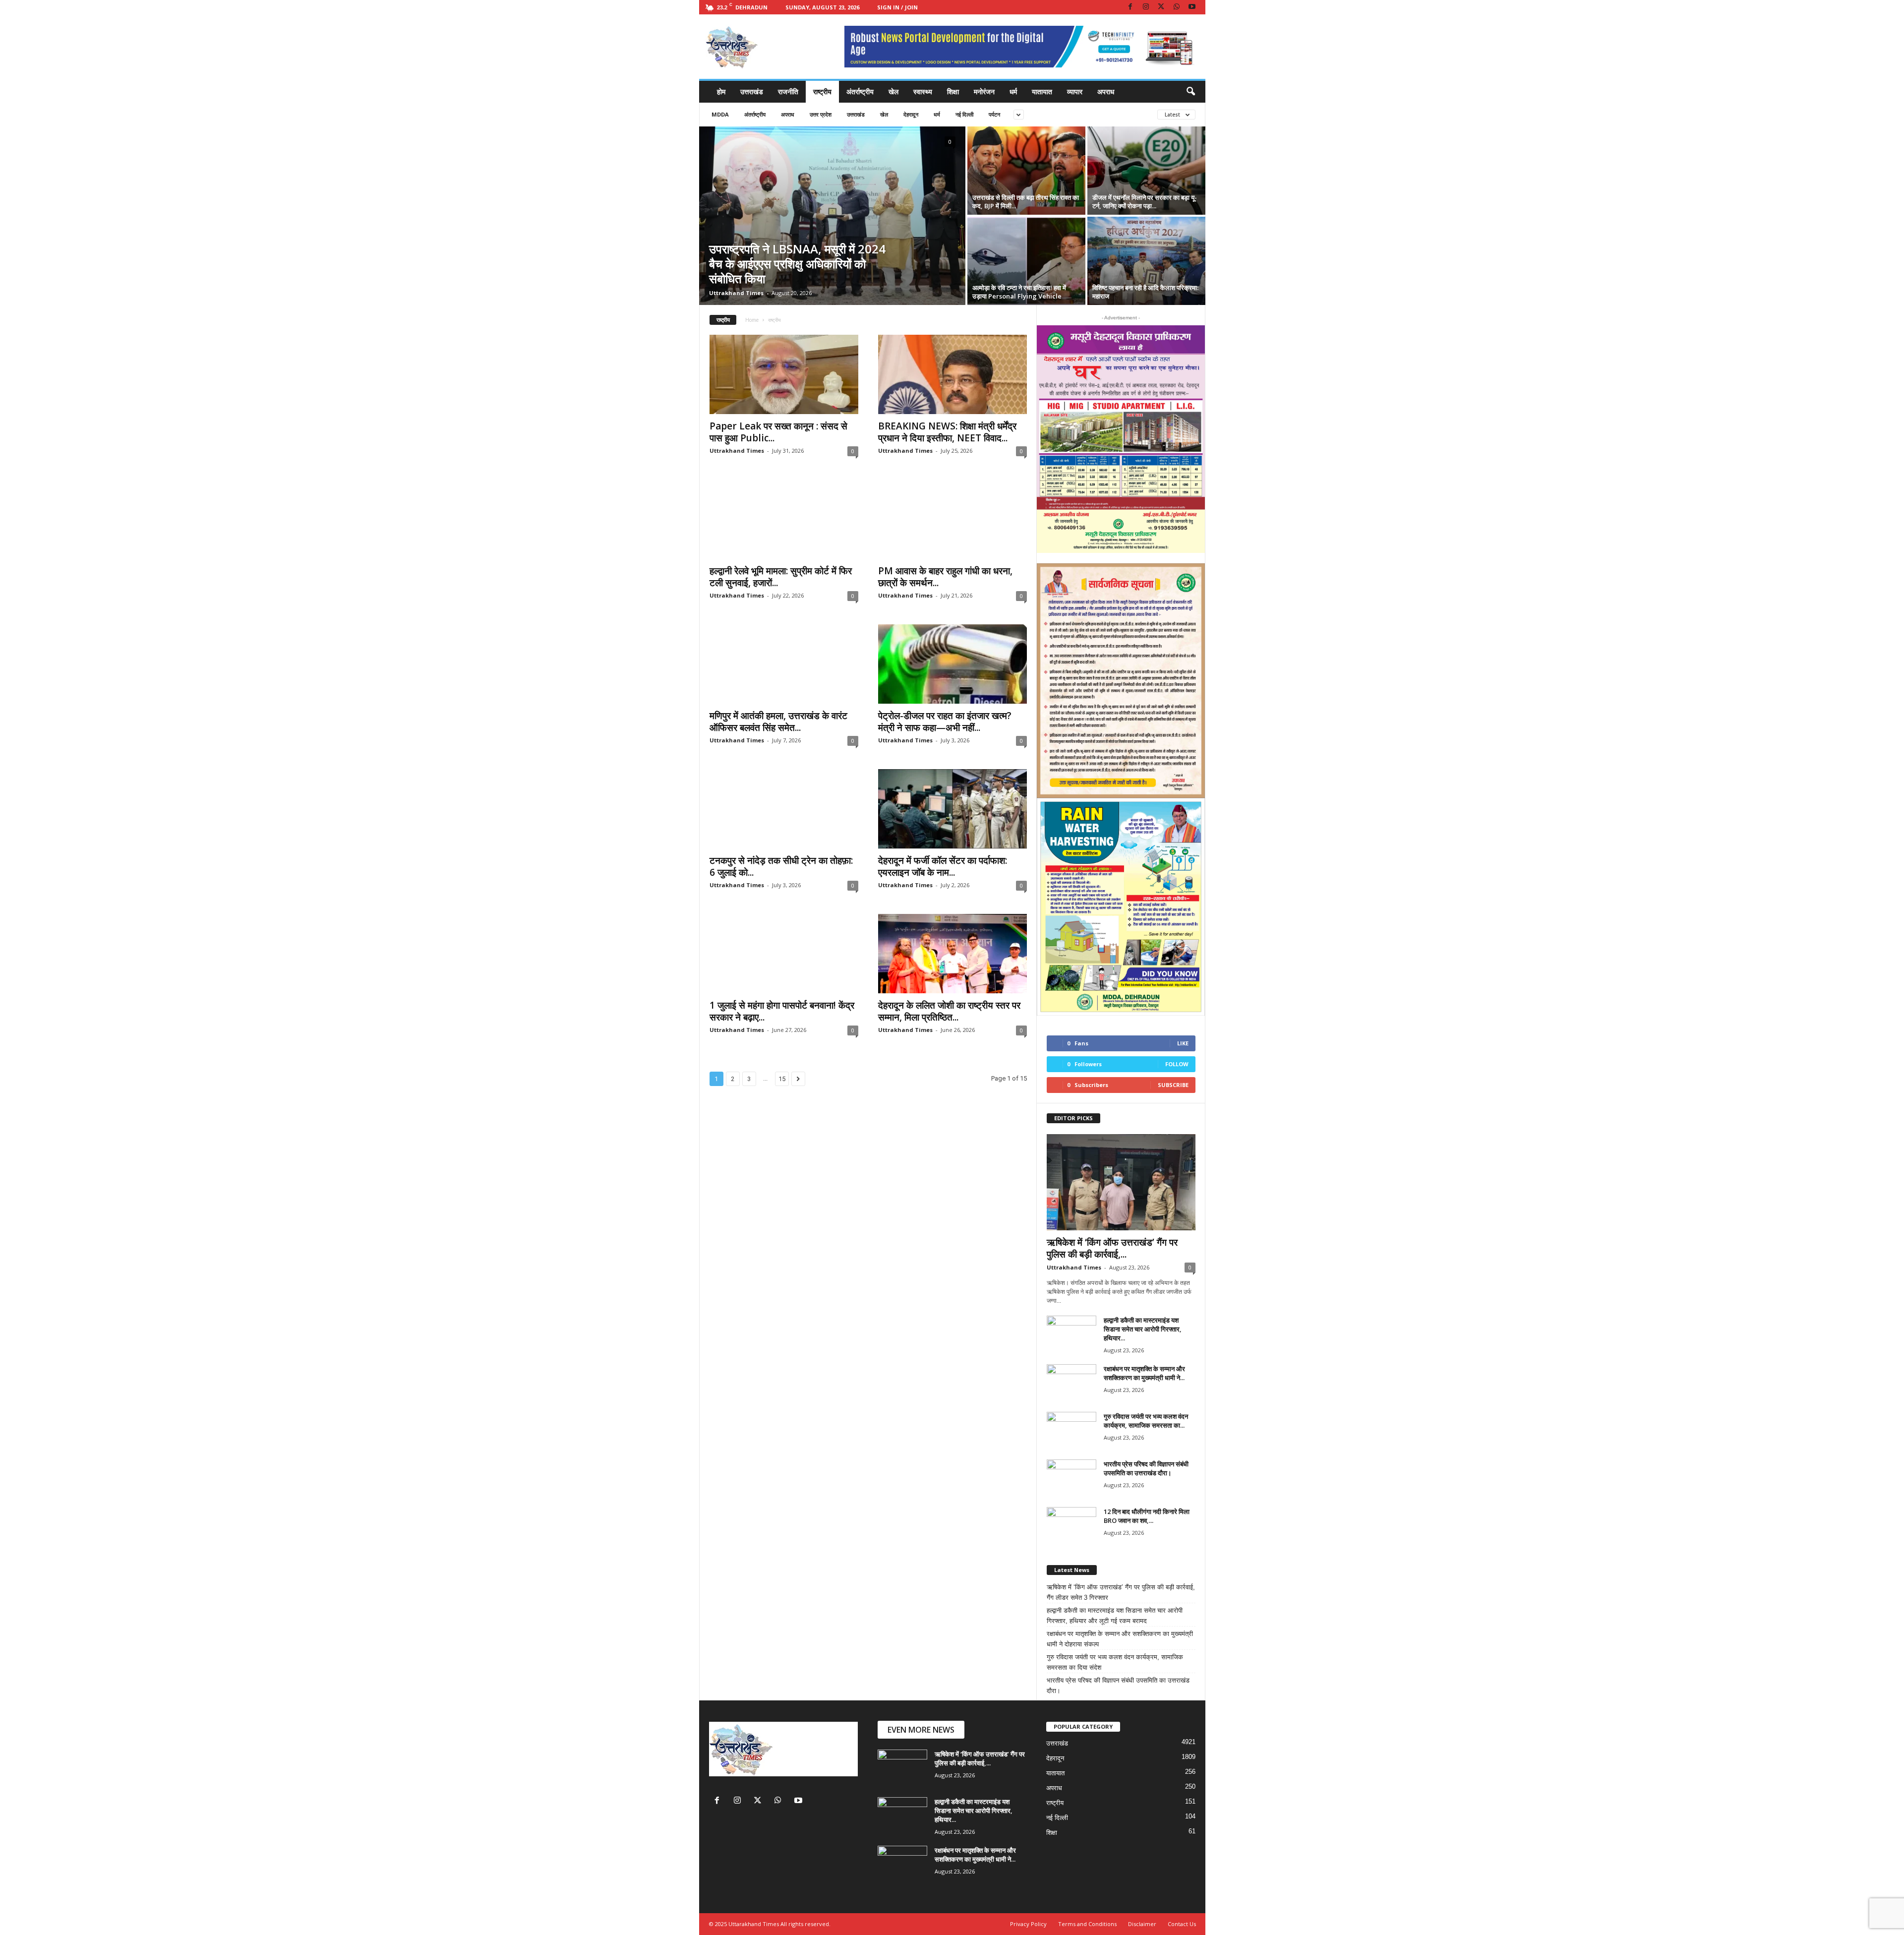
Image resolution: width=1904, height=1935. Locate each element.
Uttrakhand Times (736, 293)
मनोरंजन (984, 91)
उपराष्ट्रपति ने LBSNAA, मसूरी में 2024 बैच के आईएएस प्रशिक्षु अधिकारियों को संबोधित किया (797, 264)
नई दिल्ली (964, 114)
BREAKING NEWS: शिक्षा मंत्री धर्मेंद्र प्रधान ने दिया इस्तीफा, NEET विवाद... (947, 432)
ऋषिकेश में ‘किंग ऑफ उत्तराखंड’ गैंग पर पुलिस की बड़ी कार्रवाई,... (1112, 1248)
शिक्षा (953, 91)
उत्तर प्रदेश (821, 114)
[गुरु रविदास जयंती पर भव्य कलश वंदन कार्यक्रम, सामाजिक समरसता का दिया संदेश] (1071, 1430)
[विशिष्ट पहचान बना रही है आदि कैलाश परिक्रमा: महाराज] (1146, 261)
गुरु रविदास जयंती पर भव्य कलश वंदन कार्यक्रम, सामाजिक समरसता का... (1146, 1421)
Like (1183, 1043)
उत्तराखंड (752, 91)
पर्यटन (994, 114)
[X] (1161, 7)
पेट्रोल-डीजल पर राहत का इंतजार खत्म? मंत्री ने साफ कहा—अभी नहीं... (945, 722)
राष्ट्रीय (822, 91)
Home (752, 320)
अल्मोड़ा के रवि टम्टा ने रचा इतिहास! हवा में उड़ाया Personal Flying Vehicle (1019, 292)
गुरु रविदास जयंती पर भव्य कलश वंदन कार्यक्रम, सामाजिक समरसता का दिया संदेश (1115, 1662)
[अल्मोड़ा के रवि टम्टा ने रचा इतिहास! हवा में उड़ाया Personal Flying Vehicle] (1026, 261)
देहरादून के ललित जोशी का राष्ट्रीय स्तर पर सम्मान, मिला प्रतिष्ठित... (949, 1011)
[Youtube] (1192, 7)
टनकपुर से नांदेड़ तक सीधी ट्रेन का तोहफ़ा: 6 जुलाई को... (781, 866)
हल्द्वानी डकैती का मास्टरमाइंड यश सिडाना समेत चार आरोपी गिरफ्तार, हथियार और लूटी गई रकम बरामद (1115, 1616)
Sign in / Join (897, 7)
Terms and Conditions (1087, 1924)
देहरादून (911, 114)
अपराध (1106, 91)
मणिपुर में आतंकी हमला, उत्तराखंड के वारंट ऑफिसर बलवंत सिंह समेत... (778, 722)
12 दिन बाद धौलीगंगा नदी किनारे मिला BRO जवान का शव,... (1147, 1516)
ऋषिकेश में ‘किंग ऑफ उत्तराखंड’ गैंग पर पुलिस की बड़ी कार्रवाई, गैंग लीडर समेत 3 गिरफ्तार (1121, 1592)
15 (782, 1079)
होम (721, 91)
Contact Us (1182, 1924)
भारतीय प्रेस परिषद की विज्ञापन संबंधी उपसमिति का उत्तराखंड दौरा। (1146, 1468)
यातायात (1042, 91)
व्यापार (1075, 91)
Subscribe (1173, 1085)
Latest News (1072, 1570)
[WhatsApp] (1177, 7)
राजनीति (788, 91)
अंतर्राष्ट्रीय (860, 91)
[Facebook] (1130, 7)
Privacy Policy (1028, 1924)
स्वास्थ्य (923, 91)
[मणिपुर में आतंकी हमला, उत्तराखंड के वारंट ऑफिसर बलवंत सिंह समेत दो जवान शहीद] (784, 664)
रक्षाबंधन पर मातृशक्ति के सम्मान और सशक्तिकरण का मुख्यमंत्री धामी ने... (1144, 1373)
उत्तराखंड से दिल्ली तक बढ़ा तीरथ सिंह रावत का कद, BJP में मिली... (1026, 202)
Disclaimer (1142, 1924)
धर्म (1013, 91)
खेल (893, 91)
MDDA (720, 114)
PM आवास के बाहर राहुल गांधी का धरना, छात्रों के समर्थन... (945, 577)
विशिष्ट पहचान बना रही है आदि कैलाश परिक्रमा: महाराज (1145, 292)
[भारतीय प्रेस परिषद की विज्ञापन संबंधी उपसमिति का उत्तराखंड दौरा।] (1071, 1478)
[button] (1190, 92)
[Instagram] (1146, 7)
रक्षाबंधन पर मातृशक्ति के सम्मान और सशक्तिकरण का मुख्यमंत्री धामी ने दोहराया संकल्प (1120, 1639)
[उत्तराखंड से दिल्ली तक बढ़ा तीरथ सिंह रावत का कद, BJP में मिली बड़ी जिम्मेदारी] (1026, 171)
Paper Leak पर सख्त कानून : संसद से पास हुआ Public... (778, 432)
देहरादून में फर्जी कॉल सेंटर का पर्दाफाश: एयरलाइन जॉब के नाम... (943, 866)
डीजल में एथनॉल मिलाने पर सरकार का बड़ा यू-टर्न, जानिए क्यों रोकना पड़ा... (1145, 202)
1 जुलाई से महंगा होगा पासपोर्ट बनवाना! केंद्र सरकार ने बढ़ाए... (782, 1011)
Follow (1177, 1064)
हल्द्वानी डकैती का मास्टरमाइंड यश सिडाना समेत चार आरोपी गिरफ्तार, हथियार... (1143, 1329)
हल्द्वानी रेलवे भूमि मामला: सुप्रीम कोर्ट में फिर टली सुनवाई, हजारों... (781, 577)
